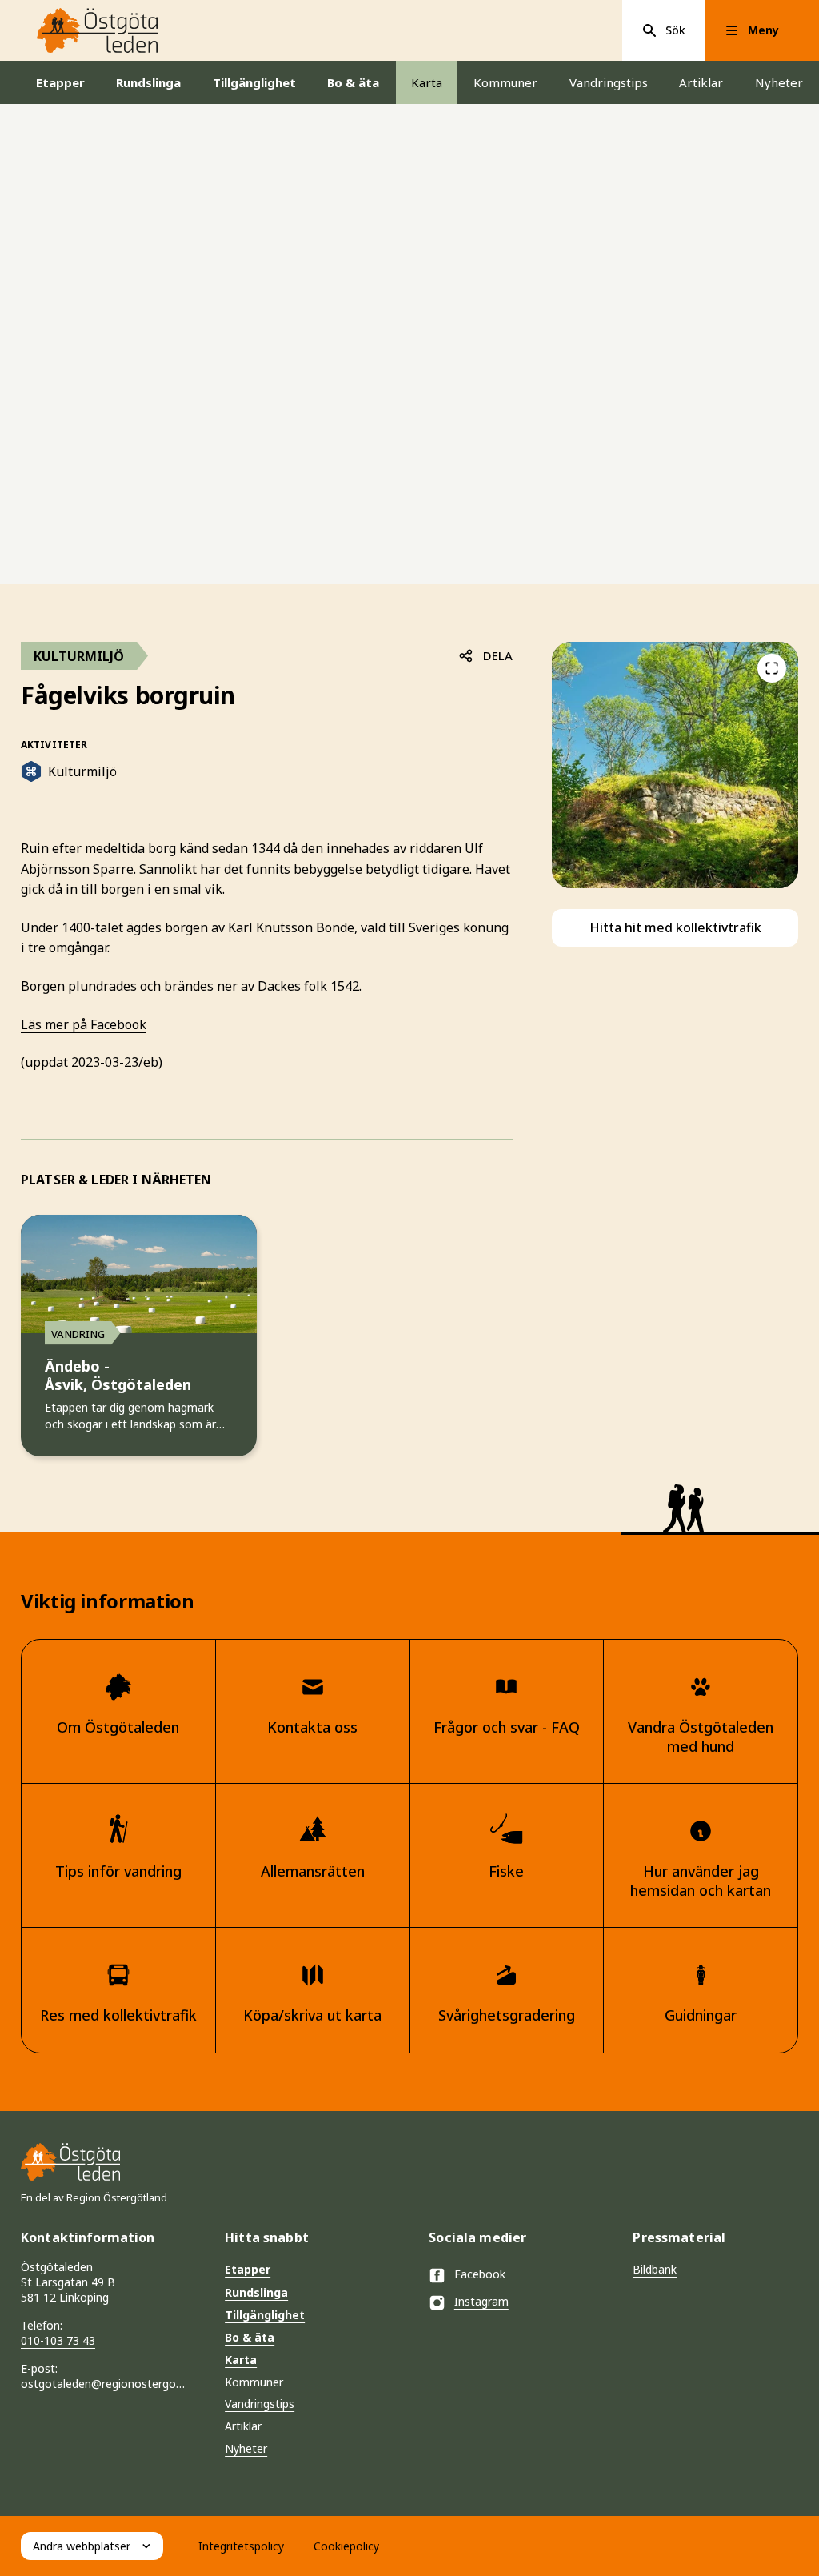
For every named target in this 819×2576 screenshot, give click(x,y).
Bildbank (655, 2269)
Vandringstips (609, 82)
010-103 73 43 (58, 2340)
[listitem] (675, 765)
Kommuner (505, 82)
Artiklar (701, 82)
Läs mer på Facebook (84, 1024)
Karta (427, 82)
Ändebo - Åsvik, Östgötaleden (118, 1376)
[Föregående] (772, 668)
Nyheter (779, 82)
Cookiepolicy (346, 2546)
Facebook (480, 2274)
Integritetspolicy (241, 2546)
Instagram (481, 2301)
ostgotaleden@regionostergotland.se (104, 2384)
